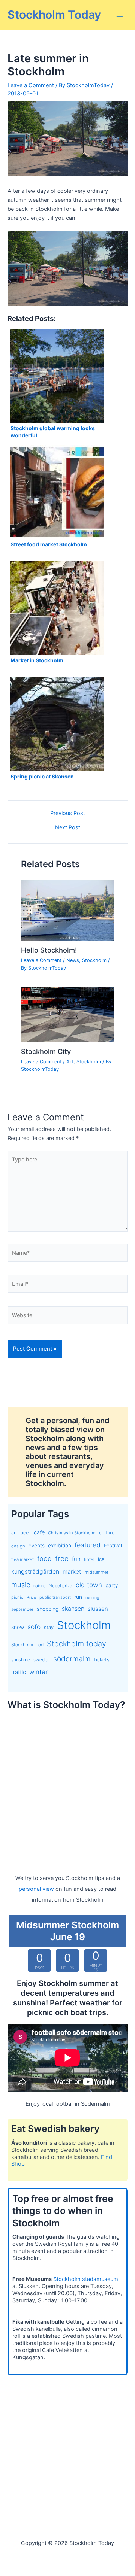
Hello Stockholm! (49, 950)
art (14, 1533)
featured (88, 1545)
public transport (55, 1597)
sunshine (21, 1660)
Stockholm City (46, 1051)
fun (76, 1559)
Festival (113, 1546)
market (72, 1572)
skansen (73, 1609)
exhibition (60, 1545)
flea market (22, 1559)
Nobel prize (61, 1586)
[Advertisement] (67, 1785)
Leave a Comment (31, 85)
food (44, 1559)
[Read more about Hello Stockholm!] (67, 910)
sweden (42, 1660)
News (73, 960)
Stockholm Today (54, 15)
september (22, 1609)
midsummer (97, 1572)
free (62, 1559)
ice (101, 1559)
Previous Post (68, 813)
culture (107, 1533)
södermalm (72, 1659)
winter (38, 1672)
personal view (36, 1889)
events (37, 1546)
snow (18, 1627)
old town (89, 1585)
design (18, 1546)
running (92, 1597)
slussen (98, 1609)
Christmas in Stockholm (72, 1533)
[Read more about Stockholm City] (67, 1014)
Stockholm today (76, 1644)
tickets (102, 1660)
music (21, 1585)
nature (39, 1586)
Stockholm (94, 960)
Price (31, 1597)
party (112, 1585)
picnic (17, 1597)
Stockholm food (27, 1645)
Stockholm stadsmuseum (86, 2279)
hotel (89, 1559)
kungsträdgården (35, 1572)
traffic (19, 1672)
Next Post (68, 828)
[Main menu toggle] (120, 15)
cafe (39, 1532)
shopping (48, 1609)
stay (49, 1627)
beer (25, 1533)
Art (70, 1062)
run (78, 1597)
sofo (34, 1627)
